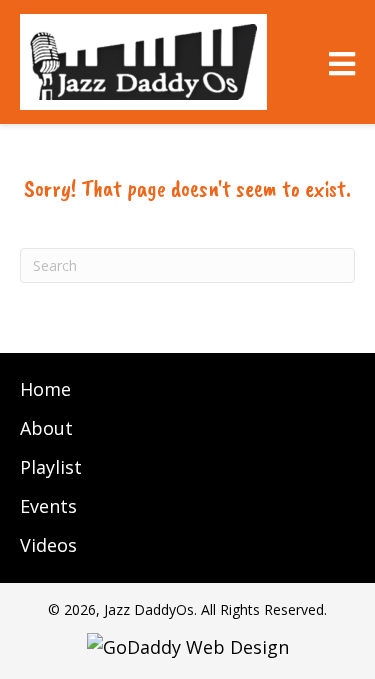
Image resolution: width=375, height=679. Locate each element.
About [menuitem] (46, 428)
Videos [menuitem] (48, 545)
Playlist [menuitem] (51, 467)
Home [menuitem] (45, 389)
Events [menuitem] (48, 506)
